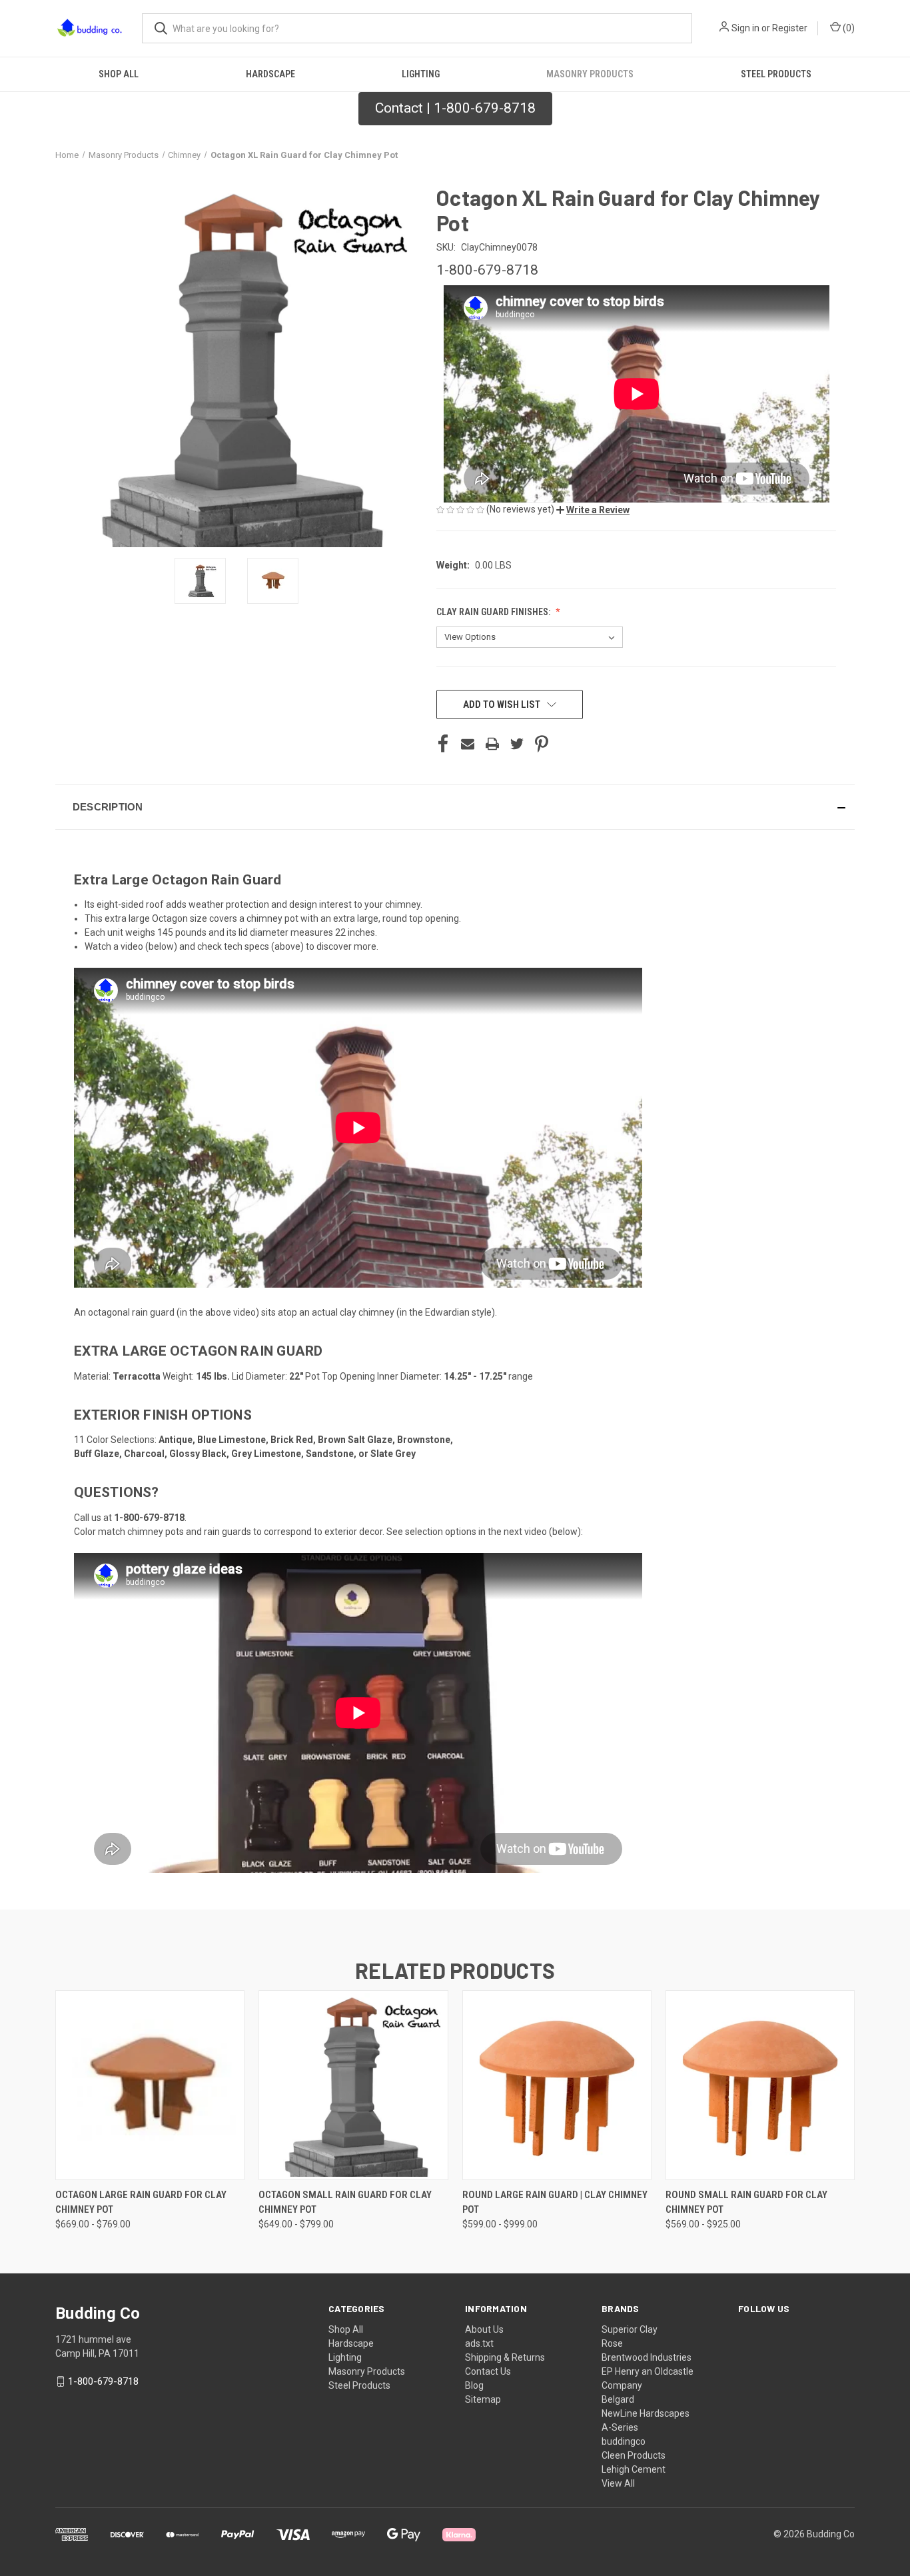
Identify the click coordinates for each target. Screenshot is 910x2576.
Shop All (119, 74)
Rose (612, 2343)
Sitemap (483, 2399)
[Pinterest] (542, 744)
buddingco (624, 2441)
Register (790, 28)
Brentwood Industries (647, 2357)
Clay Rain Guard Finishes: (494, 612)
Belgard (618, 2399)
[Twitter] (517, 744)
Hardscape (270, 74)
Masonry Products (590, 74)
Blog (474, 2385)
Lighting (421, 74)
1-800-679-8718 (103, 2381)
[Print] (492, 744)
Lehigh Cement (634, 2469)
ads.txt (479, 2343)
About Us (484, 2329)
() (848, 28)
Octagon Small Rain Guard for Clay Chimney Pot (345, 2202)
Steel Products (776, 74)
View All (618, 2483)
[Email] (468, 744)
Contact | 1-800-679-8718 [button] (455, 108)
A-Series (620, 2427)
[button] (593, 510)
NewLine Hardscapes (646, 2413)
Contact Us (488, 2371)
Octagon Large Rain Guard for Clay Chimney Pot (141, 2202)
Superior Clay (630, 2329)
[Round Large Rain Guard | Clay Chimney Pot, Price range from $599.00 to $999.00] (557, 2085)
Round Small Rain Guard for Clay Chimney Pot (746, 2202)
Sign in (745, 28)
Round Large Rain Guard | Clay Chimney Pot (555, 2202)
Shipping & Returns (505, 2357)
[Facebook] (443, 744)
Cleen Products (634, 2455)
